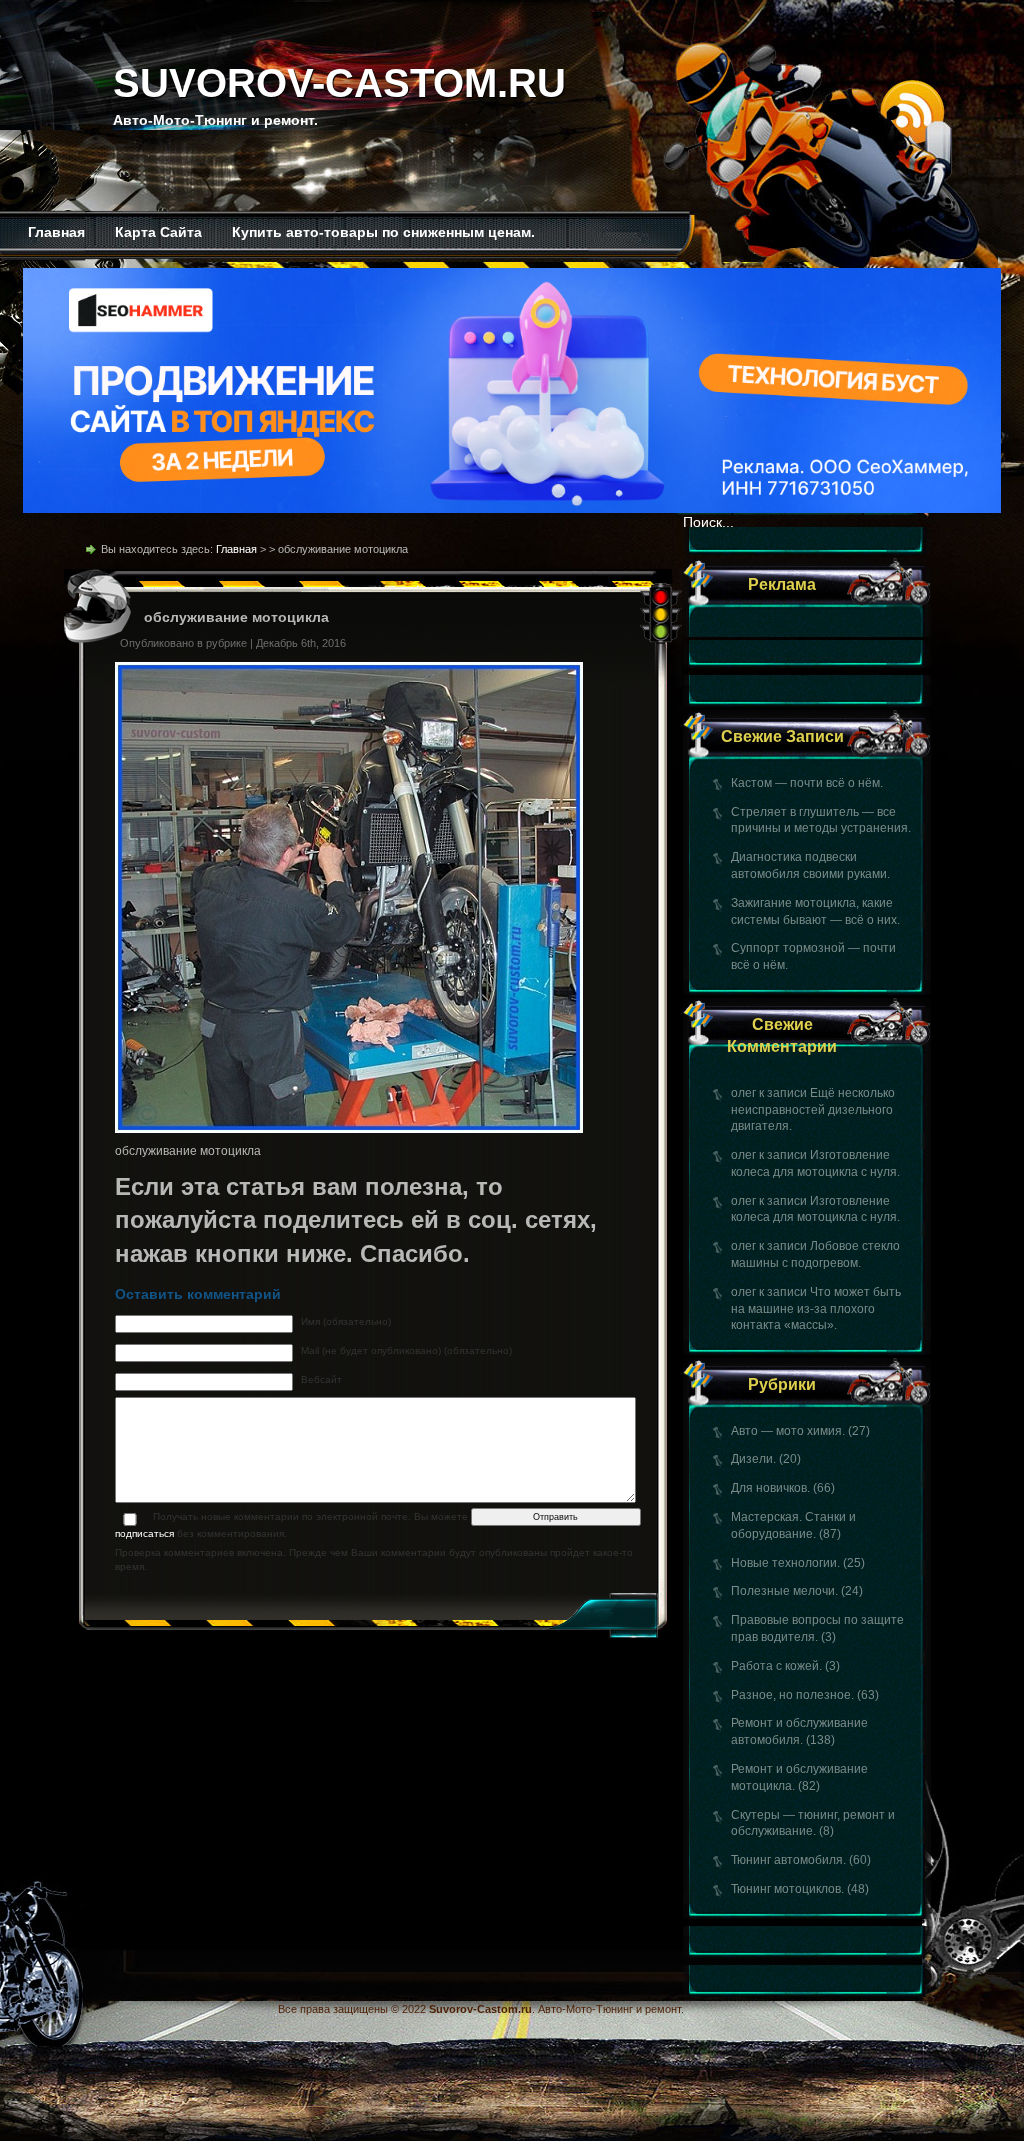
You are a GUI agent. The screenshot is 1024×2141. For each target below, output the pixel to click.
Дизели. (753, 1459)
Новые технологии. (785, 1563)
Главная (56, 232)
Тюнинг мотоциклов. (787, 1889)
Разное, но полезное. (792, 1695)
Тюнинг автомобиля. (788, 1860)
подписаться (144, 1533)
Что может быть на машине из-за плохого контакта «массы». (816, 1309)
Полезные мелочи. (784, 1591)
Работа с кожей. (776, 1666)
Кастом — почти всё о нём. (807, 783)
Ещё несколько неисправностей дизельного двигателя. (813, 1110)
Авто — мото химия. (788, 1431)
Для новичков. (770, 1488)
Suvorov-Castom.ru (339, 83)
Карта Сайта (158, 232)
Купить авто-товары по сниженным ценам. (383, 232)
